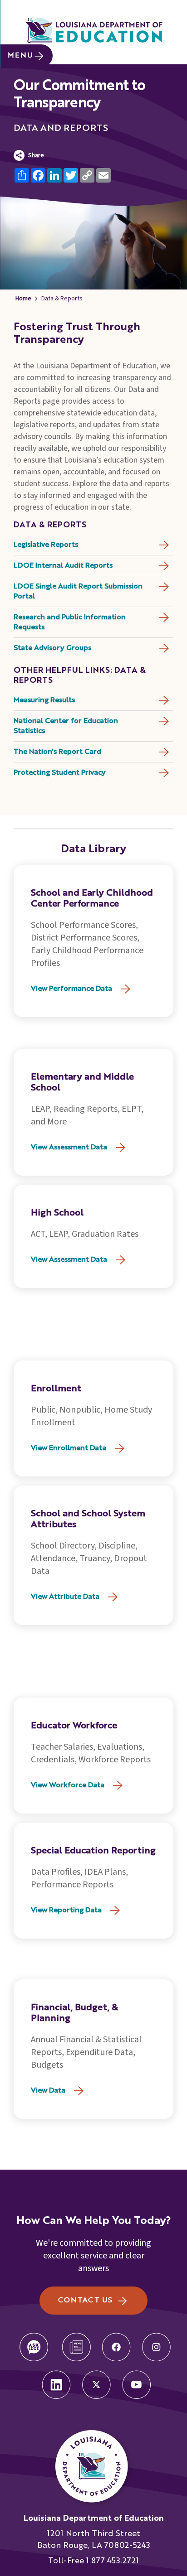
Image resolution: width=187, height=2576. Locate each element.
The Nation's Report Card (57, 752)
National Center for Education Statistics (66, 726)
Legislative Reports (46, 545)
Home (23, 299)
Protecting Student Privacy (60, 773)
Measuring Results (44, 700)
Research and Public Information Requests (70, 622)
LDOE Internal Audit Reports (63, 566)
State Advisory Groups (52, 648)
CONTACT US (85, 2301)
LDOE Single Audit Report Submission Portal (78, 592)
